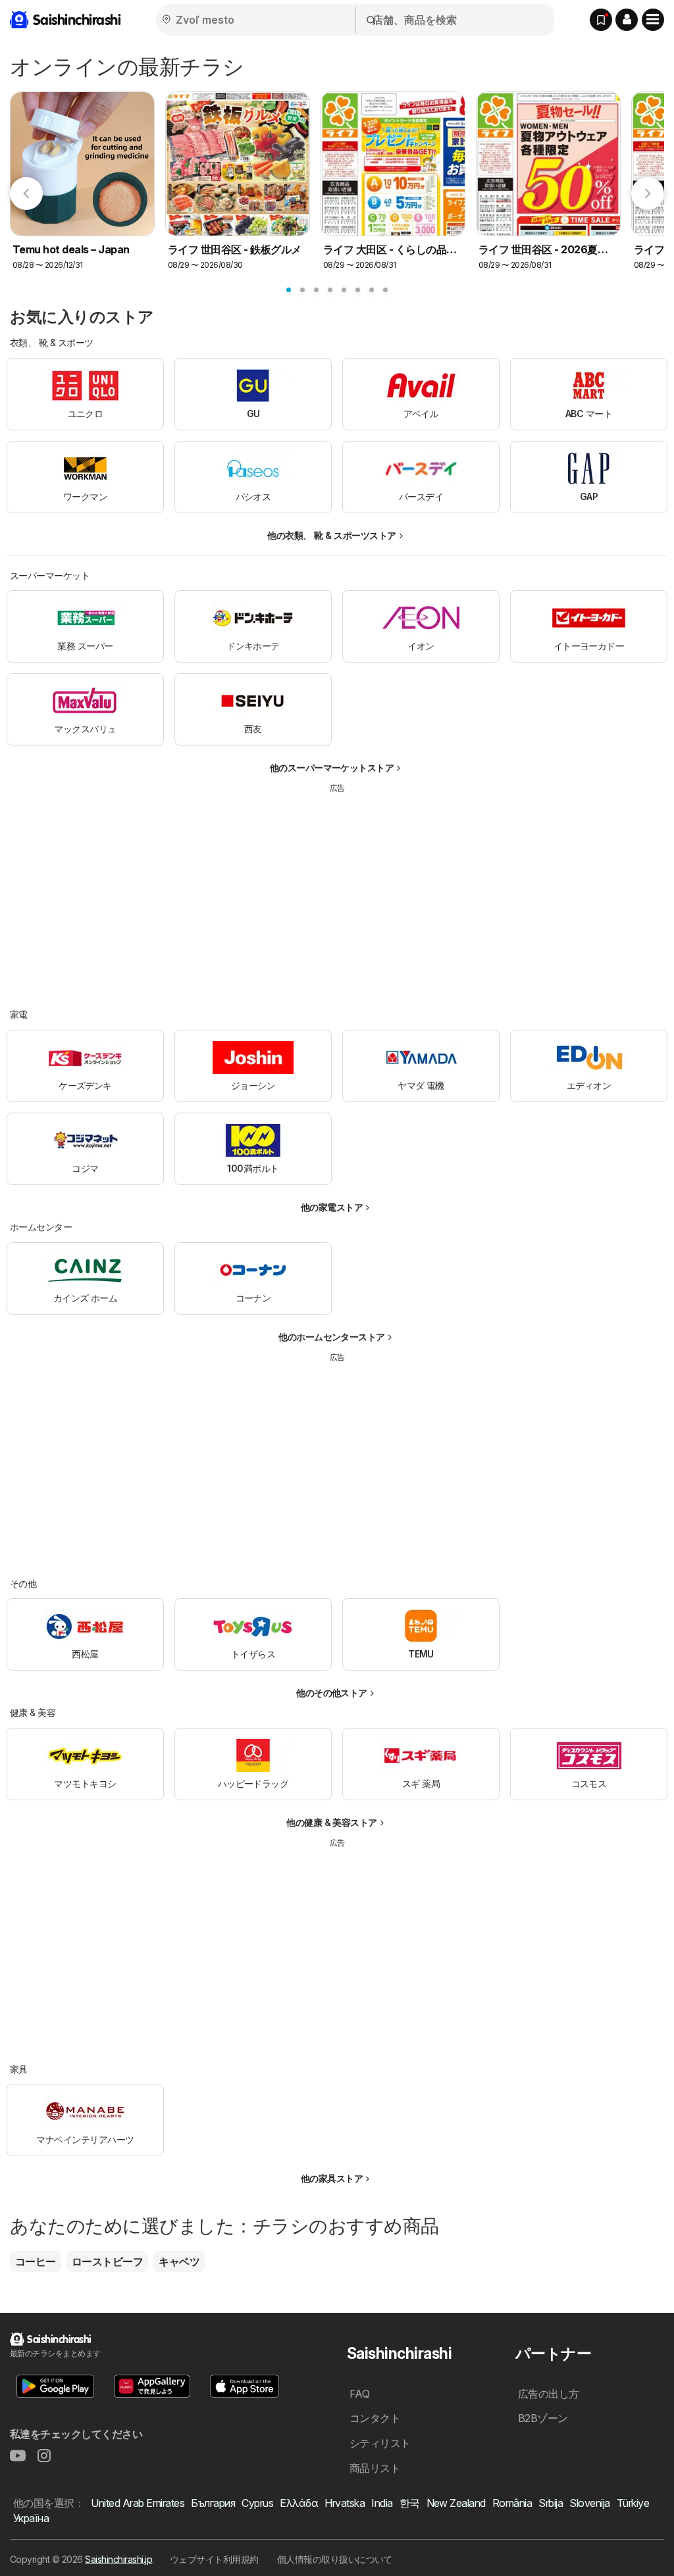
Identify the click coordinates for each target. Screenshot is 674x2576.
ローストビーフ (107, 2261)
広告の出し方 (549, 2394)
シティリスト (380, 2443)
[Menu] (653, 20)
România (512, 2503)
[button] (627, 20)
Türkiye (633, 2503)
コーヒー (36, 2261)
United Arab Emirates (138, 2503)
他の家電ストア (332, 1207)
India (382, 2503)
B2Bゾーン (543, 2418)
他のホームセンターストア (332, 1337)
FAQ (359, 2394)
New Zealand (456, 2503)
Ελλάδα (299, 2503)
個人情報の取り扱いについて (335, 2559)
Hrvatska (345, 2503)
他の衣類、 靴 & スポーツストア (331, 535)
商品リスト (375, 2468)
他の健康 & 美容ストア (332, 1822)
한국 (410, 2503)
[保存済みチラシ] (601, 20)
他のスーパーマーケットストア (332, 768)
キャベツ (179, 2261)
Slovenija (589, 2503)
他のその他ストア (332, 1693)
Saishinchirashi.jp (118, 2559)
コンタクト (375, 2418)
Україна (31, 2518)
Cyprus (257, 2503)
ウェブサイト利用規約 (214, 2559)
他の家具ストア (332, 2178)
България (213, 2503)
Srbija (551, 2503)
